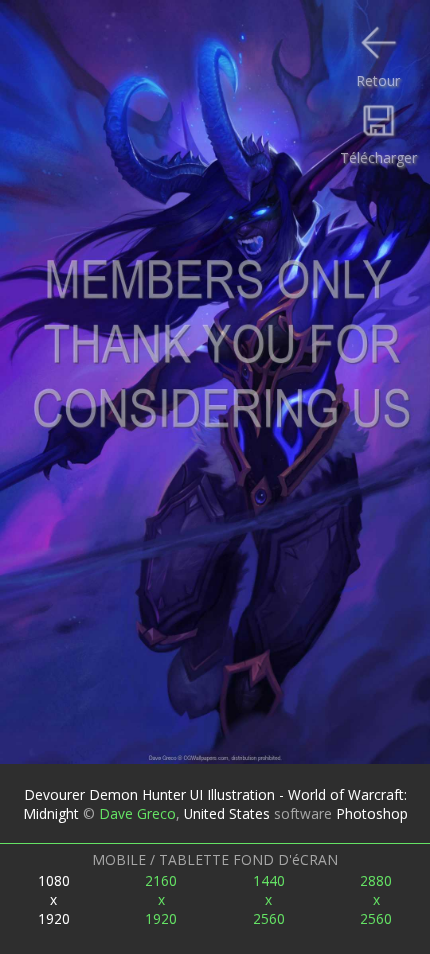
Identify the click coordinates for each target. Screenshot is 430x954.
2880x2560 (376, 899)
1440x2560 (269, 899)
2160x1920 (161, 899)
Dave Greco (137, 813)
